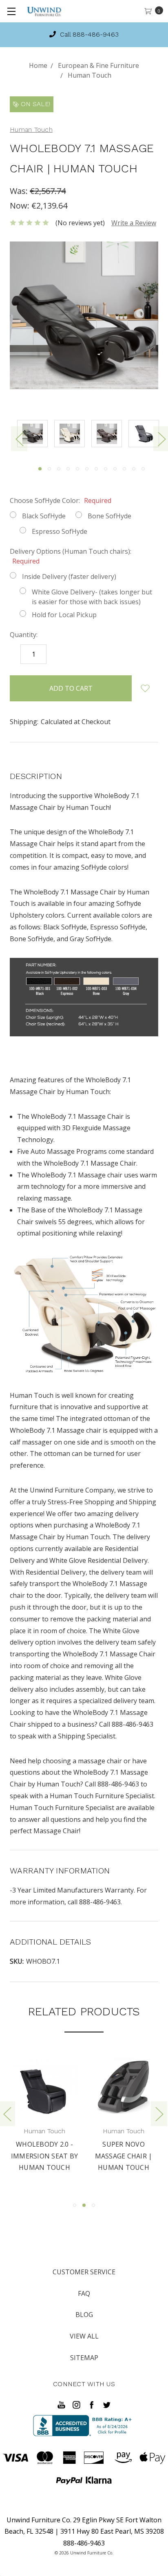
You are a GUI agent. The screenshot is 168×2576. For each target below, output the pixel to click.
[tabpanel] (36, 435)
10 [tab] (124, 469)
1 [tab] (40, 469)
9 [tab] (115, 469)
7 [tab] (96, 469)
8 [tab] (106, 469)
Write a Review (134, 223)
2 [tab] (49, 469)
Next (159, 2114)
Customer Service (84, 2272)
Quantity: (24, 635)
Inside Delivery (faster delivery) (69, 577)
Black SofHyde (44, 516)
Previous (19, 439)
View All (84, 2336)
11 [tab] (134, 469)
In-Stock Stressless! (89, 34)
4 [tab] (68, 469)
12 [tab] (143, 469)
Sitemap (84, 2358)
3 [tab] (59, 469)
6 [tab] (87, 469)
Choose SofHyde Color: (61, 500)
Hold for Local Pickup (64, 615)
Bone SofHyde (109, 516)
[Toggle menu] (11, 11)
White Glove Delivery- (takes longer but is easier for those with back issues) (92, 597)
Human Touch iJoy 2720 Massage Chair (128, 2156)
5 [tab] (77, 469)
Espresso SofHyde (60, 531)
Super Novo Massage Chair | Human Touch (49, 2156)
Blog (84, 2315)
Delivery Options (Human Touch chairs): (71, 556)
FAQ (84, 2293)
